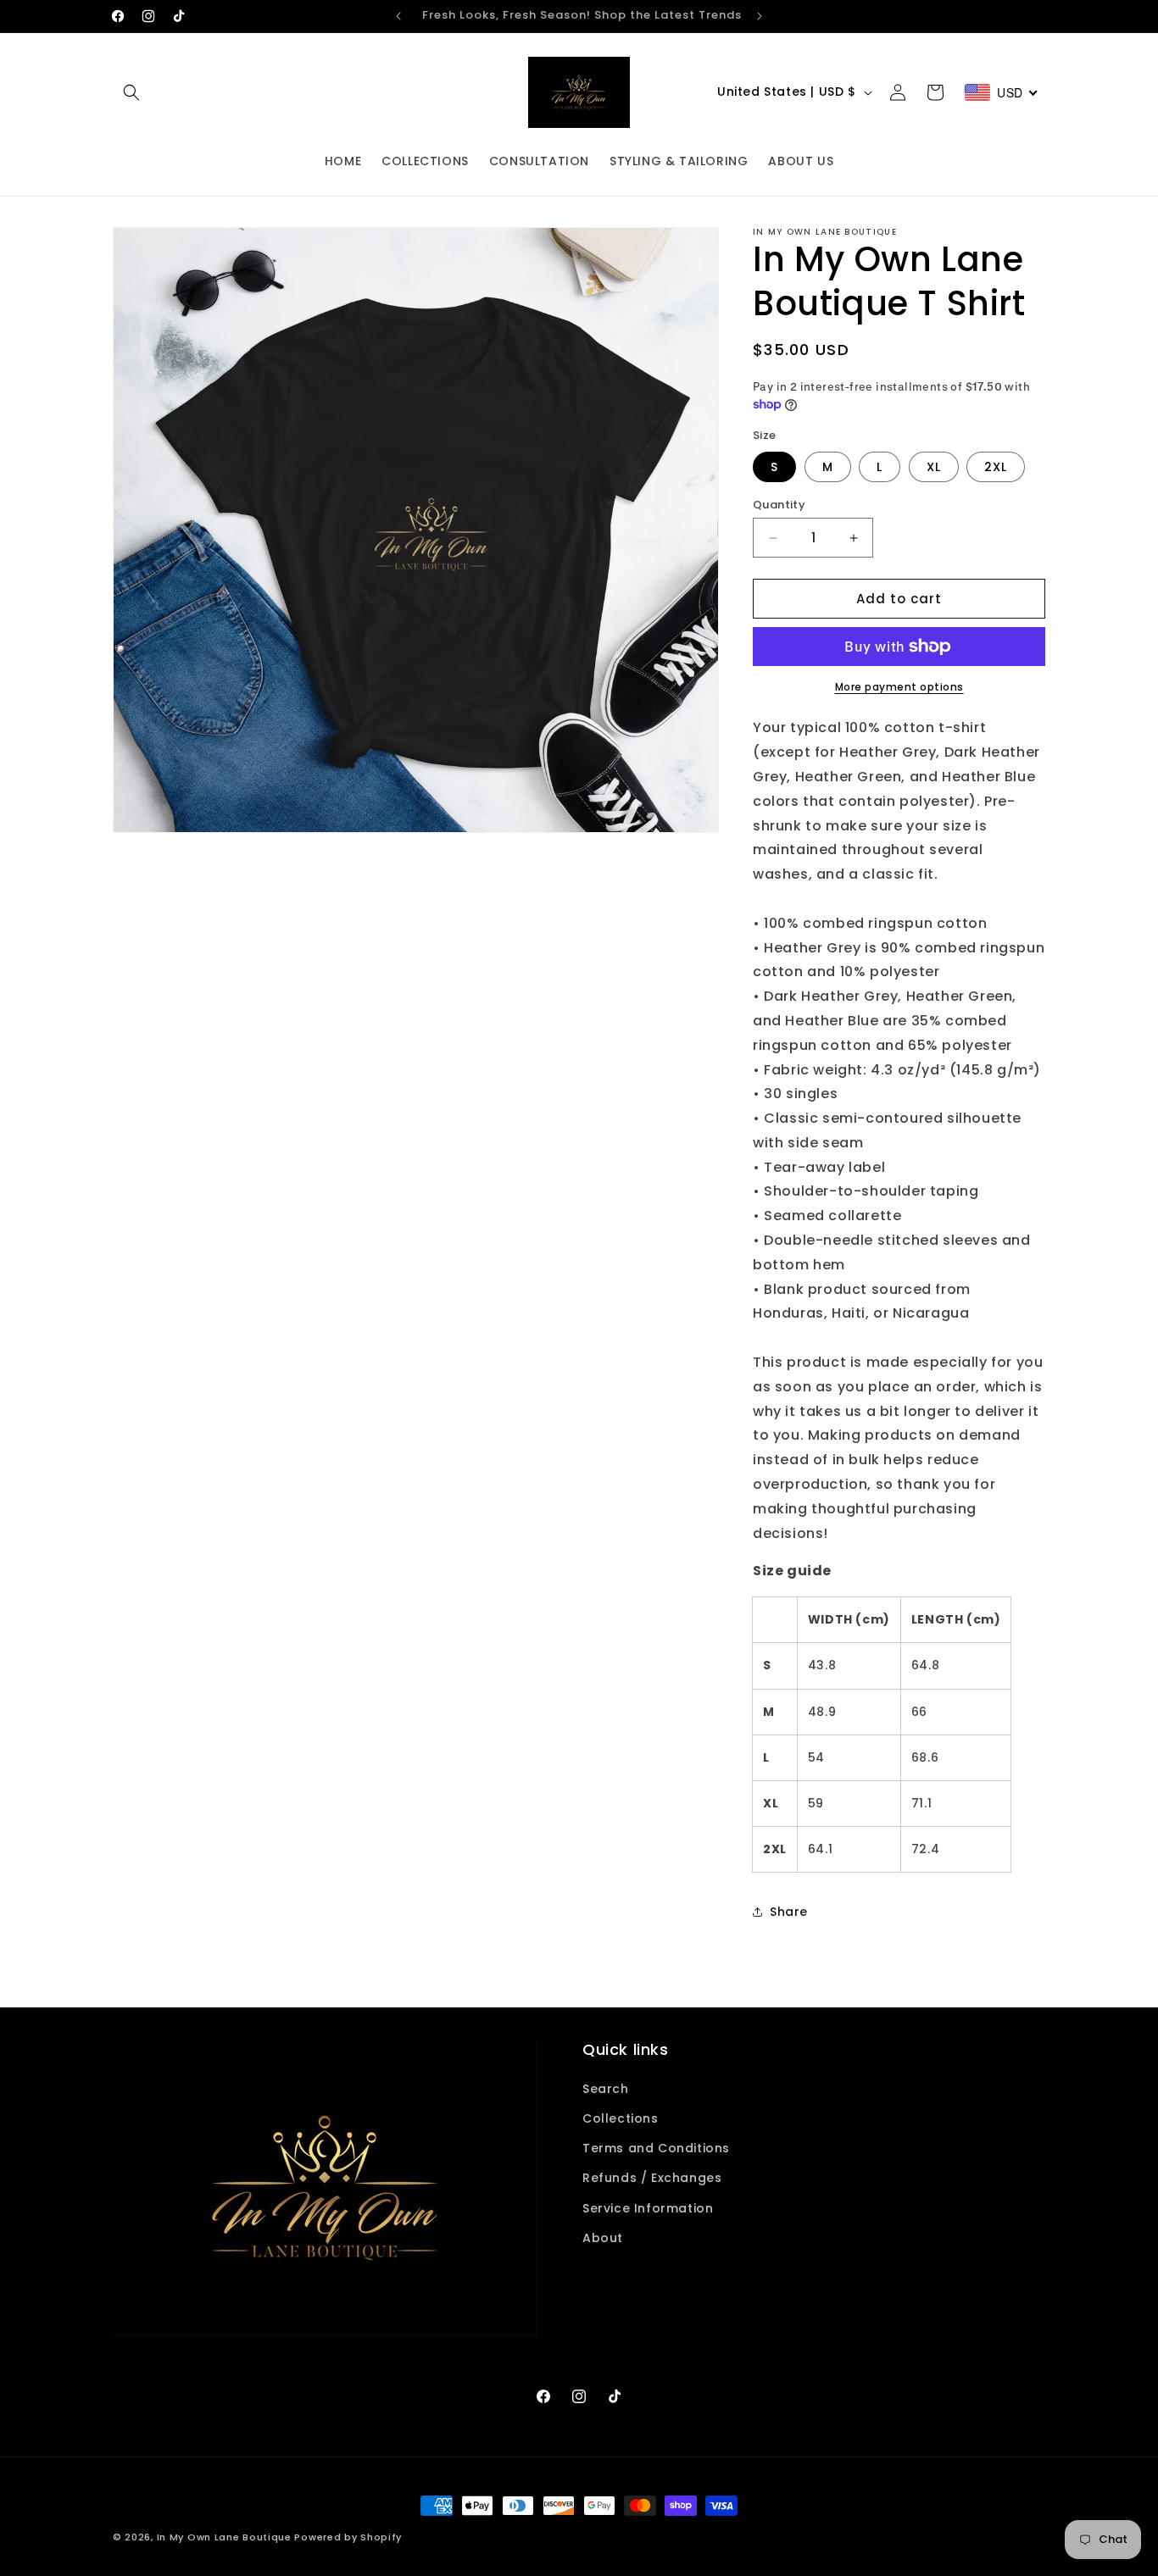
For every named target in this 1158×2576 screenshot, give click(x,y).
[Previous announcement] (398, 16)
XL (934, 467)
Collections (621, 2118)
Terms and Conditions (656, 2147)
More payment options (899, 687)
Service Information (648, 2207)
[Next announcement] (760, 16)
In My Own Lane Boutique (224, 2537)
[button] (131, 92)
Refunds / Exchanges (652, 2178)
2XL (996, 467)
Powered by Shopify (348, 2537)
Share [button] (789, 1912)
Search (606, 2088)
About (603, 2237)
